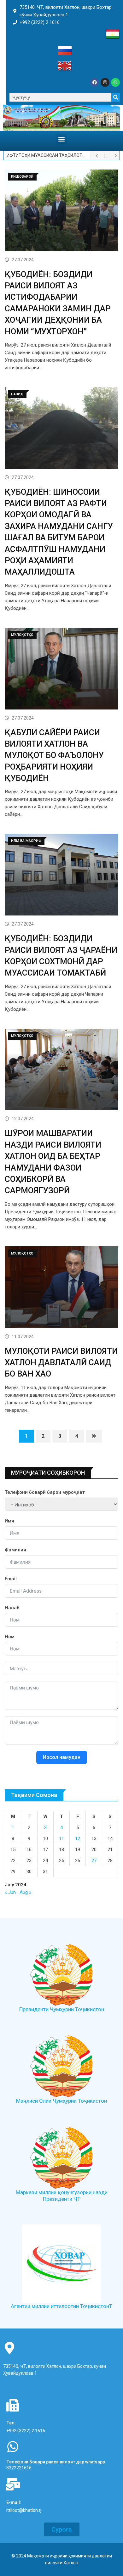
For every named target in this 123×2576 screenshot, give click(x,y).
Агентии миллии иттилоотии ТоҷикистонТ (61, 2306)
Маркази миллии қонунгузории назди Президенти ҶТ (62, 2196)
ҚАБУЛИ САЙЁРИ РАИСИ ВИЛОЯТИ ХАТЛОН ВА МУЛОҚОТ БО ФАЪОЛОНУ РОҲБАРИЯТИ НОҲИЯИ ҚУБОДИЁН (54, 755)
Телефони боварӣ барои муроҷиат (45, 1492)
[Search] (116, 97)
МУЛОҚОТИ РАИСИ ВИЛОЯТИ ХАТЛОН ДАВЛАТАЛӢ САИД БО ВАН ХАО (61, 1363)
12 (78, 1839)
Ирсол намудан (62, 1757)
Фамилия (15, 1550)
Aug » (25, 1892)
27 (94, 1861)
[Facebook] (95, 82)
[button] (62, 139)
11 (61, 1839)
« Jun (10, 1892)
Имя (9, 1521)
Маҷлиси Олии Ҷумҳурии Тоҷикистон (61, 2101)
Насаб (12, 1608)
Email (11, 1579)
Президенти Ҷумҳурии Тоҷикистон (62, 2009)
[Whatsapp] (115, 82)
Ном (10, 1637)
